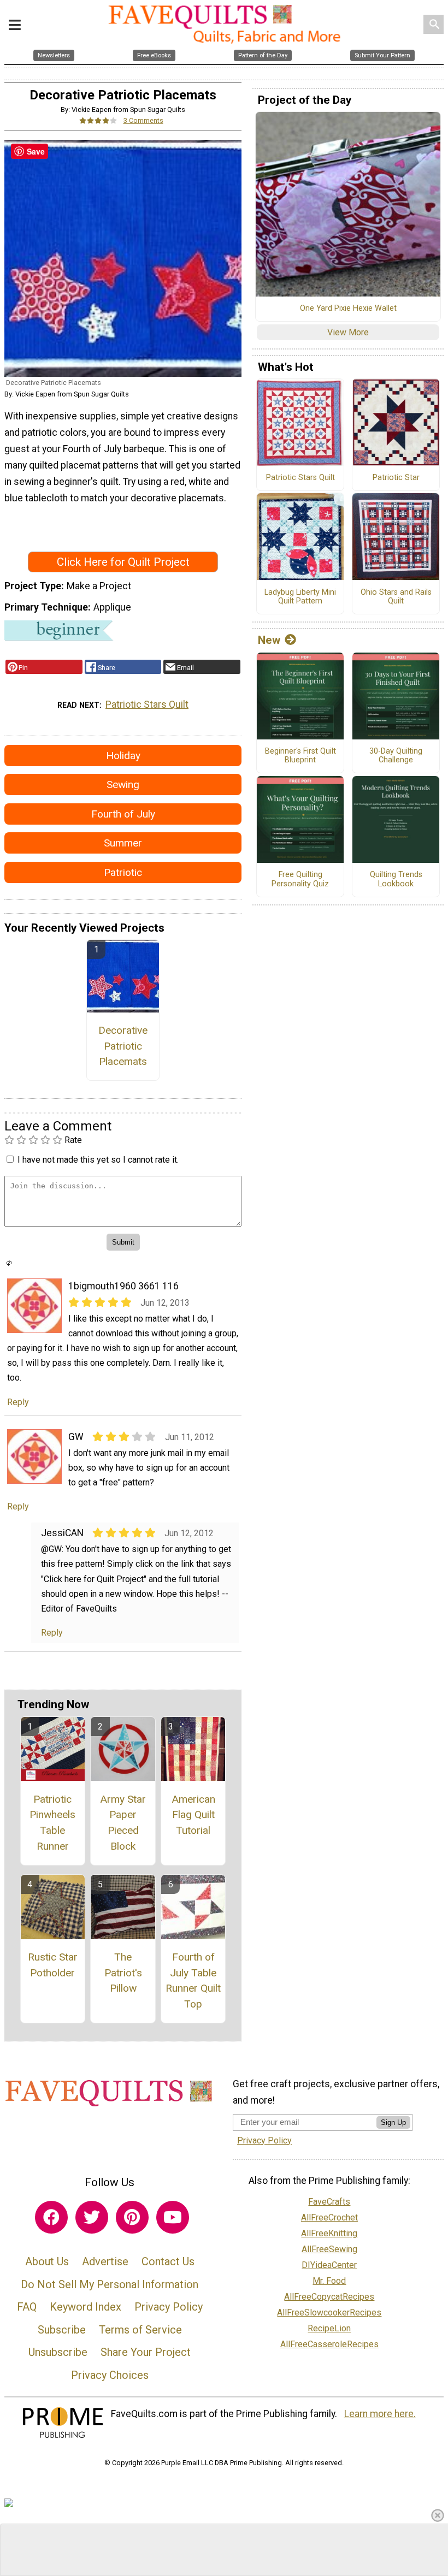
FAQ (27, 2307)
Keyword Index (86, 2307)
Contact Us (168, 2261)
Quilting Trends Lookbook (396, 880)
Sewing (123, 784)
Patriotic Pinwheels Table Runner (52, 1823)
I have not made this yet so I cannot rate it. (98, 1160)
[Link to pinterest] (132, 2217)
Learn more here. (380, 2414)
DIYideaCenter (329, 2265)
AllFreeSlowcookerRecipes (329, 2313)
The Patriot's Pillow (123, 1973)
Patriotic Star (396, 478)
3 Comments (143, 120)
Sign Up (393, 2122)
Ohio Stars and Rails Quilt (396, 597)
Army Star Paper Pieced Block (123, 1823)
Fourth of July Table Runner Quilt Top (193, 1980)
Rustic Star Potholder (53, 1965)
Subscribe (62, 2330)
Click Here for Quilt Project (123, 562)
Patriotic (123, 872)
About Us (47, 2261)
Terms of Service (140, 2330)
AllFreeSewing (329, 2249)
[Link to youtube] (173, 2217)
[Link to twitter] (92, 2217)
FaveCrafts (329, 2202)
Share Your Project (146, 2352)
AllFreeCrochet (329, 2217)
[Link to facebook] (51, 2217)
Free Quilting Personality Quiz (300, 880)
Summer (123, 843)
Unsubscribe (58, 2352)
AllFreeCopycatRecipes (329, 2297)
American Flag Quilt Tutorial (193, 1815)
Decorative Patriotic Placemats (123, 1046)
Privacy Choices (110, 2375)
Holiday (123, 756)
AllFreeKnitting (329, 2233)
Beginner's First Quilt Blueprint (300, 756)
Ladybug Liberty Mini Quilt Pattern (300, 597)
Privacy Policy (169, 2307)
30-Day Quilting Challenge (396, 756)
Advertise (105, 2261)
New (269, 640)
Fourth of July (123, 814)
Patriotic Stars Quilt (147, 704)
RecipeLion (329, 2328)
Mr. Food (329, 2281)
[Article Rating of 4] (98, 120)
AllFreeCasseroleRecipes (329, 2344)
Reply (18, 1402)
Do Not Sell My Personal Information (110, 2284)
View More (348, 332)
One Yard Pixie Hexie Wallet (348, 309)
